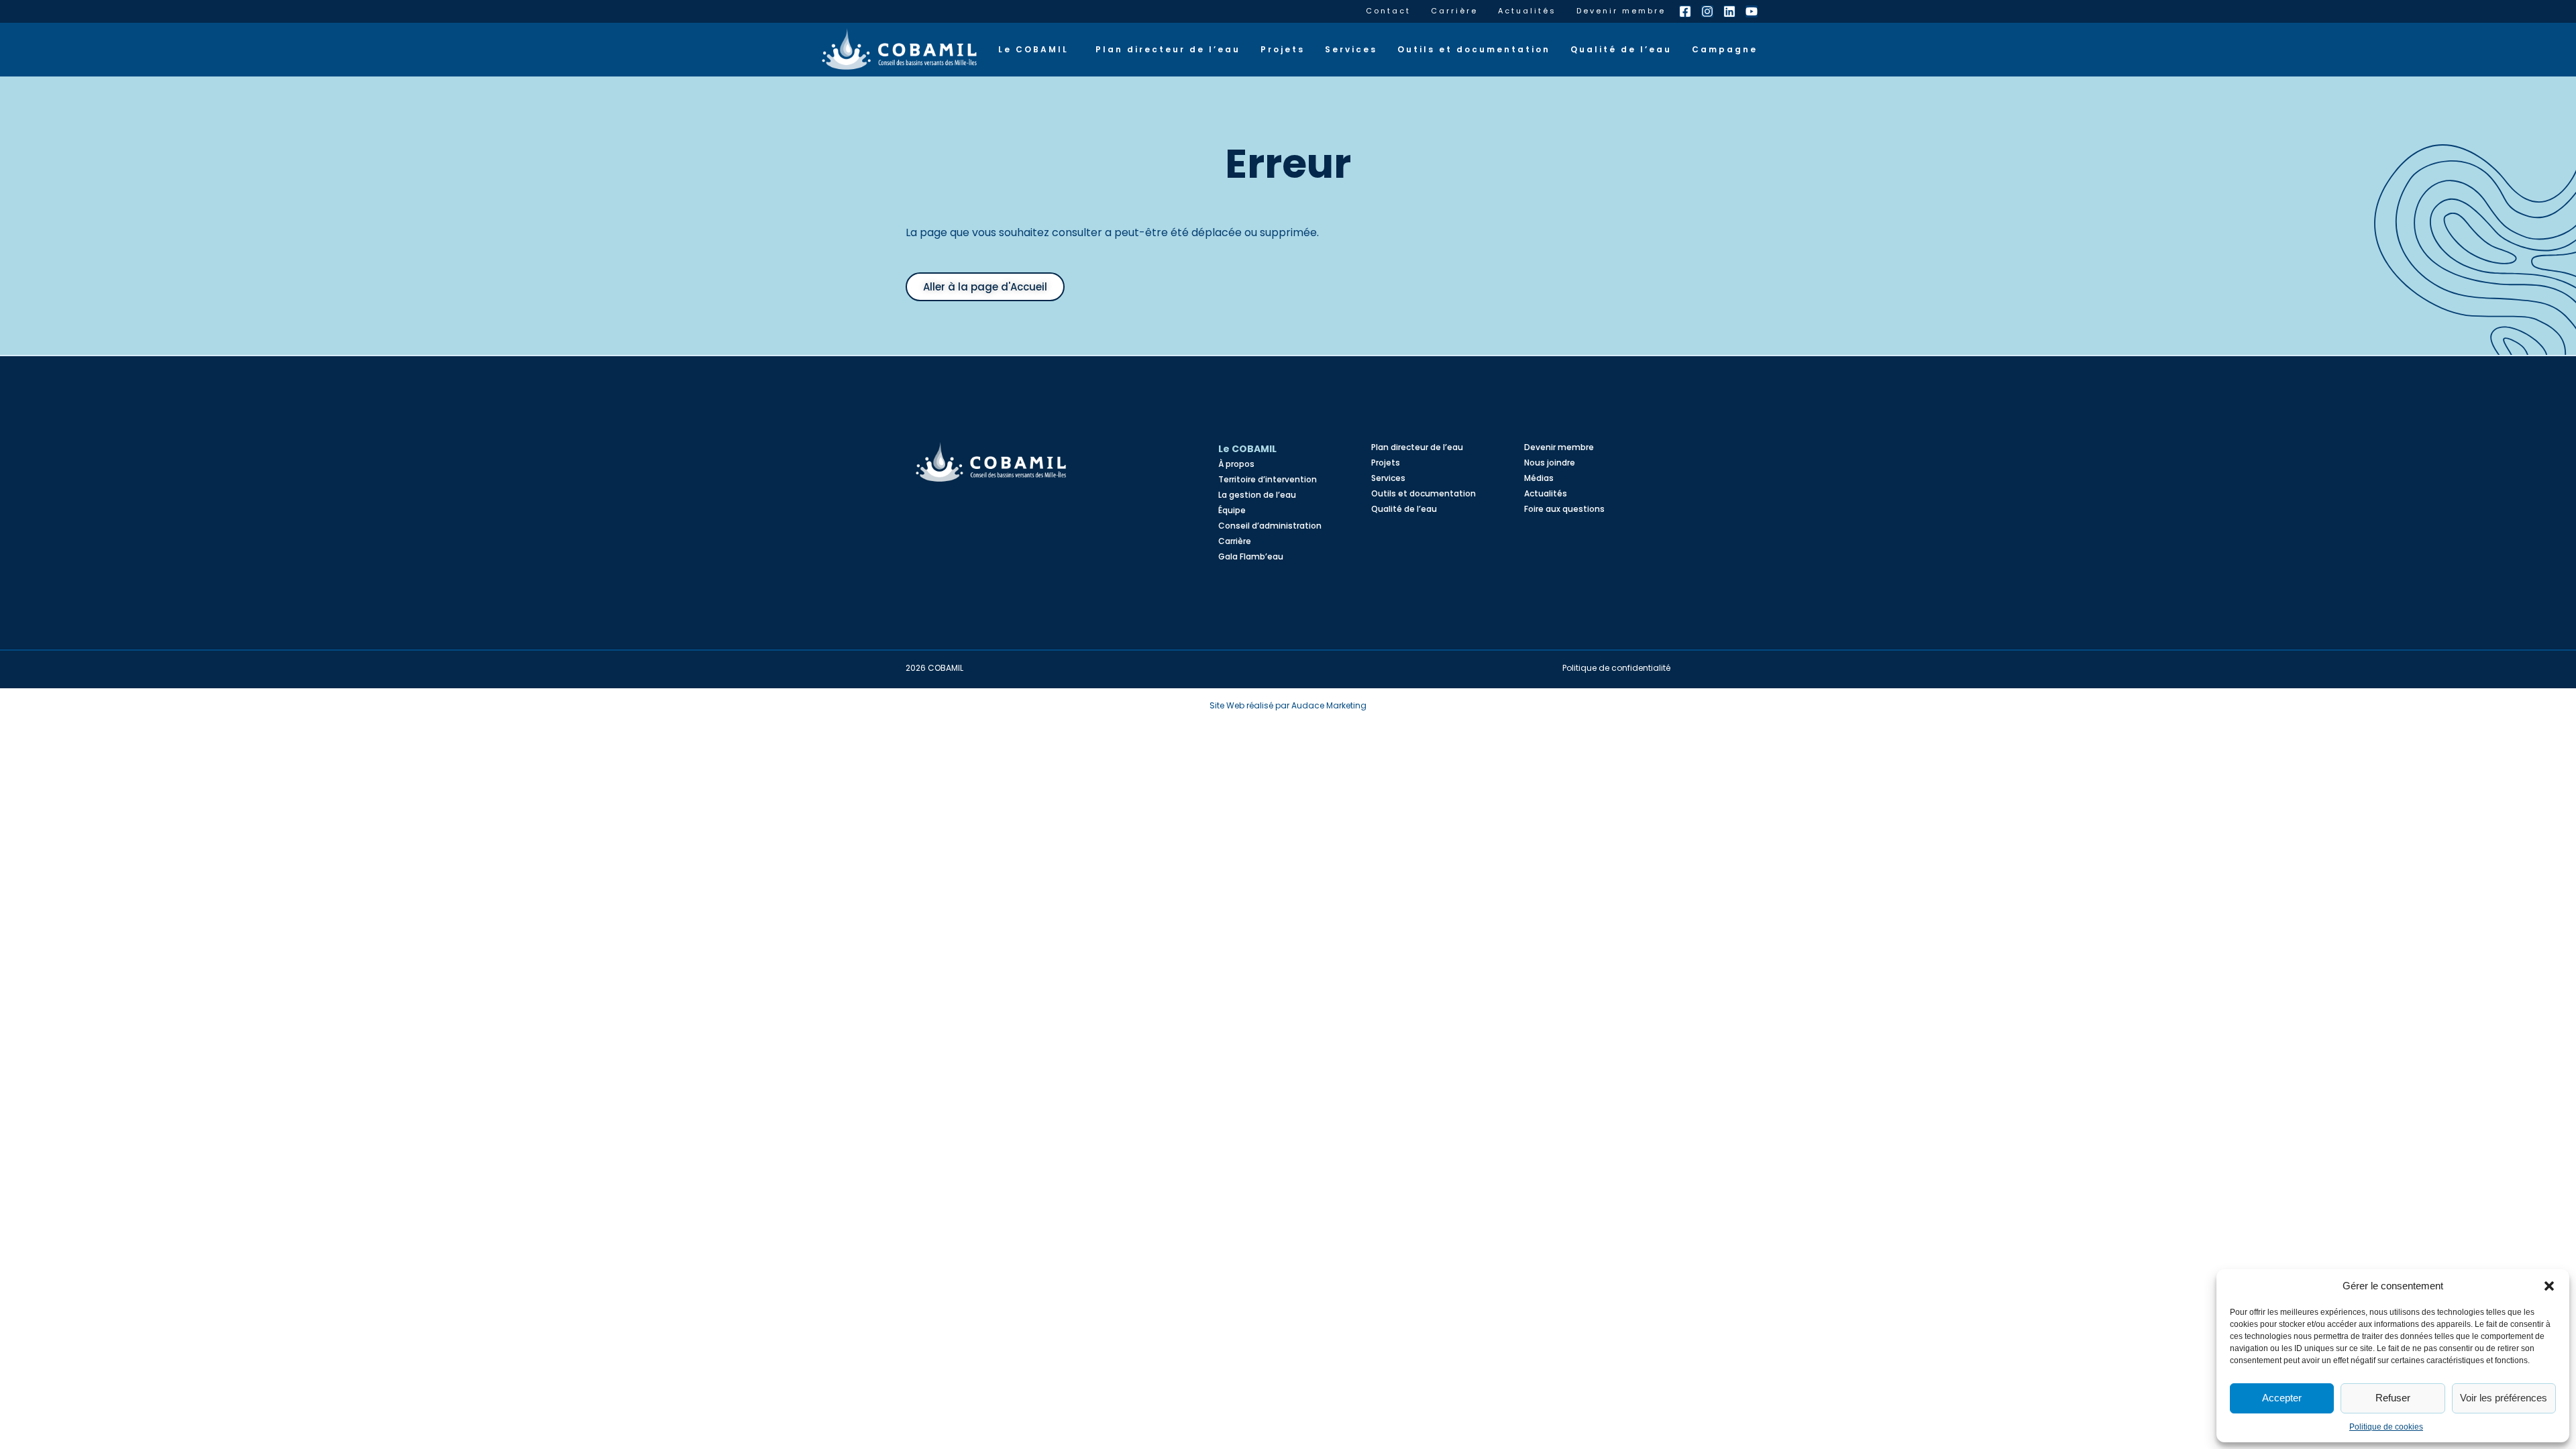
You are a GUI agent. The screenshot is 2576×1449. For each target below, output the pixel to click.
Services (1351, 49)
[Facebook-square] (1685, 11)
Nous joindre (1550, 463)
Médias (1539, 478)
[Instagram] (1707, 11)
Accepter (2282, 1398)
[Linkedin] (1729, 11)
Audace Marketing (1329, 705)
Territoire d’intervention (1268, 479)
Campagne (1725, 49)
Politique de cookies (2386, 1427)
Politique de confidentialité (1616, 668)
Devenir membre (1621, 11)
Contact (1388, 11)
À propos (1236, 464)
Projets (1283, 49)
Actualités (1527, 11)
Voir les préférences (2504, 1398)
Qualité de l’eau (1621, 49)
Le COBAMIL (1033, 49)
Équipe (1232, 510)
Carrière (1454, 11)
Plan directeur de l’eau (1168, 49)
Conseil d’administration (1270, 526)
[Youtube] (1752, 11)
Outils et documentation (1474, 49)
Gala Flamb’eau (1251, 556)
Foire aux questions (1564, 509)
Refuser (2393, 1398)
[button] (2549, 1286)
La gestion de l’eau (1257, 495)
